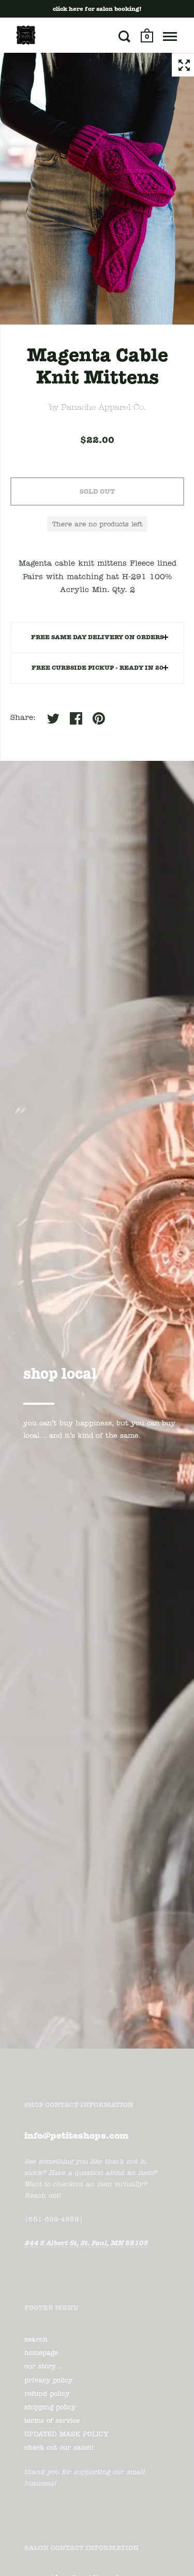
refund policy (47, 2394)
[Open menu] (170, 36)
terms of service (52, 2421)
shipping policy (50, 2408)
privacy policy (48, 2381)
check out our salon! (59, 2448)
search (36, 2340)
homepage (41, 2353)
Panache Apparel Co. (103, 408)
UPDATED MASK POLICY (66, 2434)
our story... (43, 2367)
